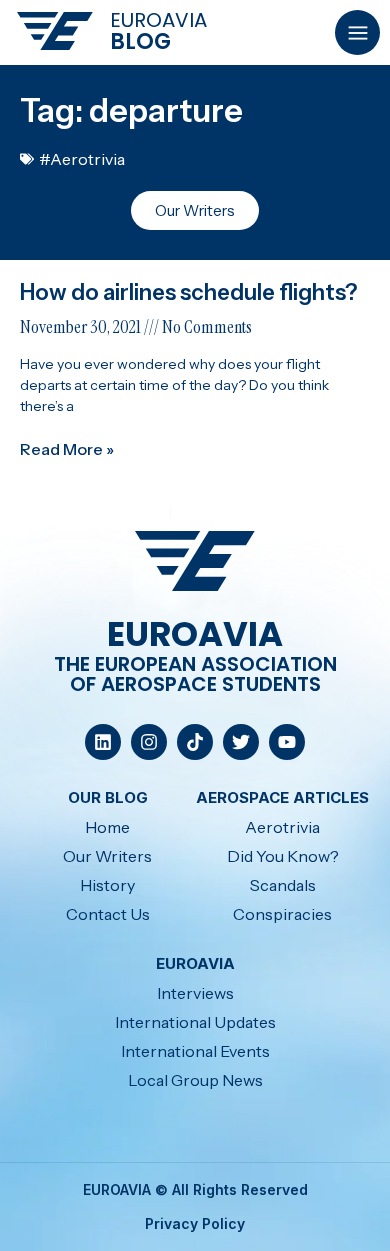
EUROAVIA (158, 20)
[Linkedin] (103, 742)
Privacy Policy (195, 1223)
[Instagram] (149, 742)
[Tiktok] (195, 742)
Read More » (67, 449)
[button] (357, 32)
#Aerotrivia (82, 159)
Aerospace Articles (282, 797)
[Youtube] (287, 742)
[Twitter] (241, 742)
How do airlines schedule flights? (188, 292)
